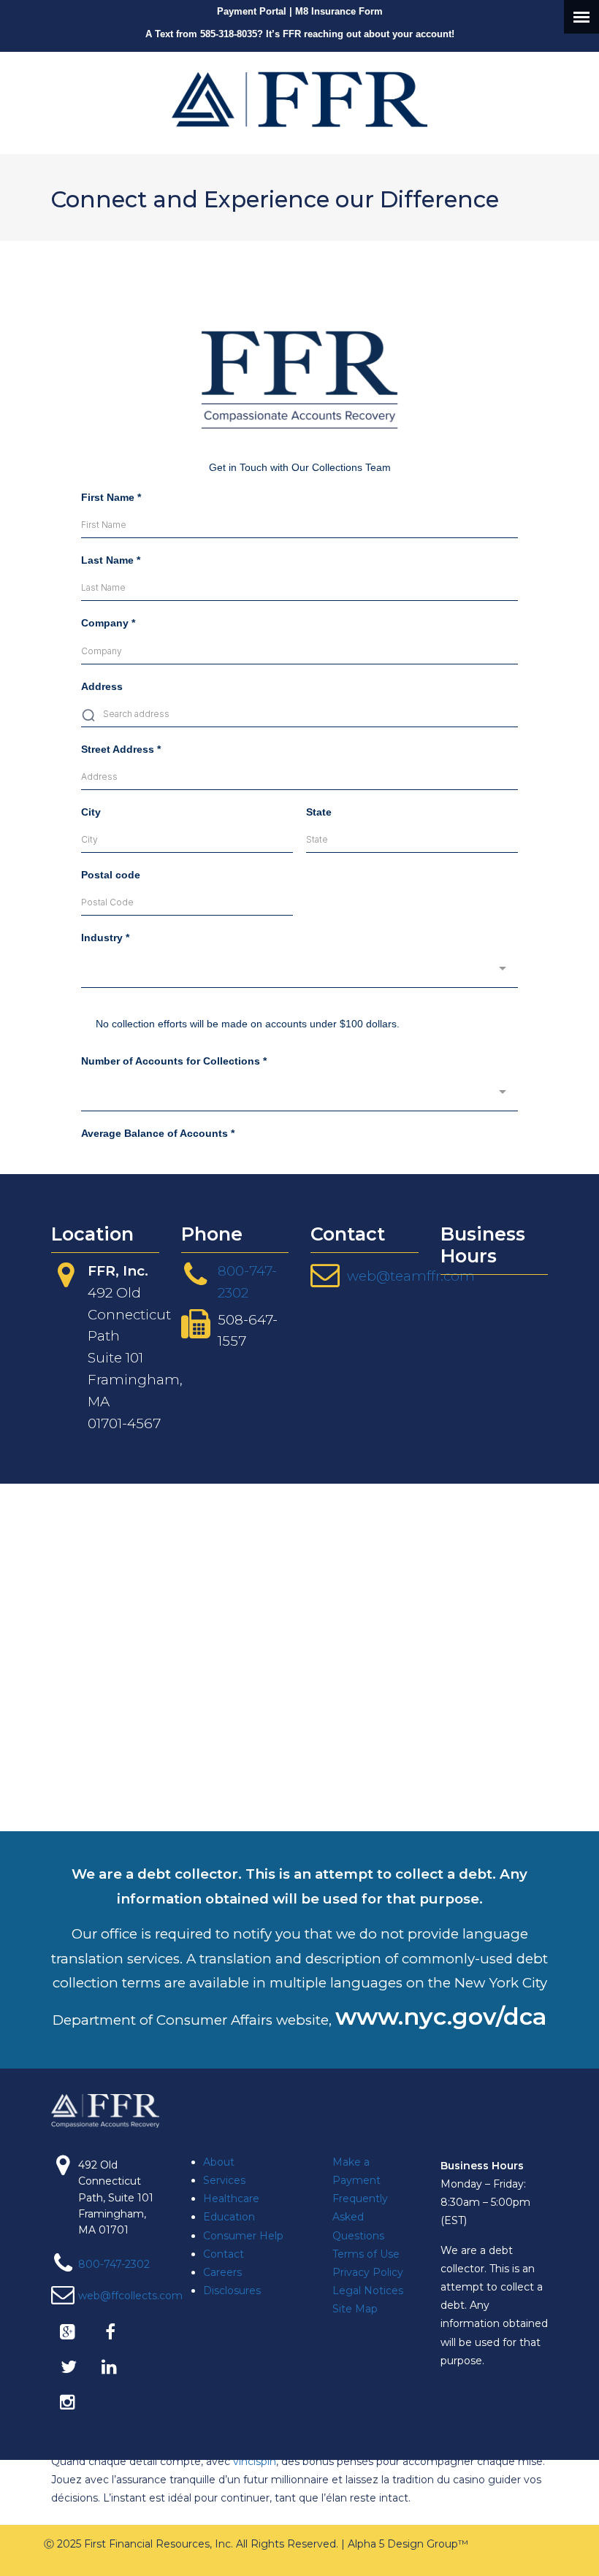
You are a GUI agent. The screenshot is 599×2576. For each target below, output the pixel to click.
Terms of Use (366, 2254)
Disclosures (232, 2291)
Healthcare (231, 2199)
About (219, 2162)
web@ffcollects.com (130, 2296)
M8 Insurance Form (339, 11)
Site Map (355, 2309)
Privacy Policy (368, 2272)
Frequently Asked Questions (360, 2217)
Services (224, 2180)
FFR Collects (299, 99)
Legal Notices (368, 2291)
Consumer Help (243, 2236)
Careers (222, 2272)
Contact (224, 2254)
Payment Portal (252, 11)
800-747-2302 (114, 2264)
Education (229, 2217)
